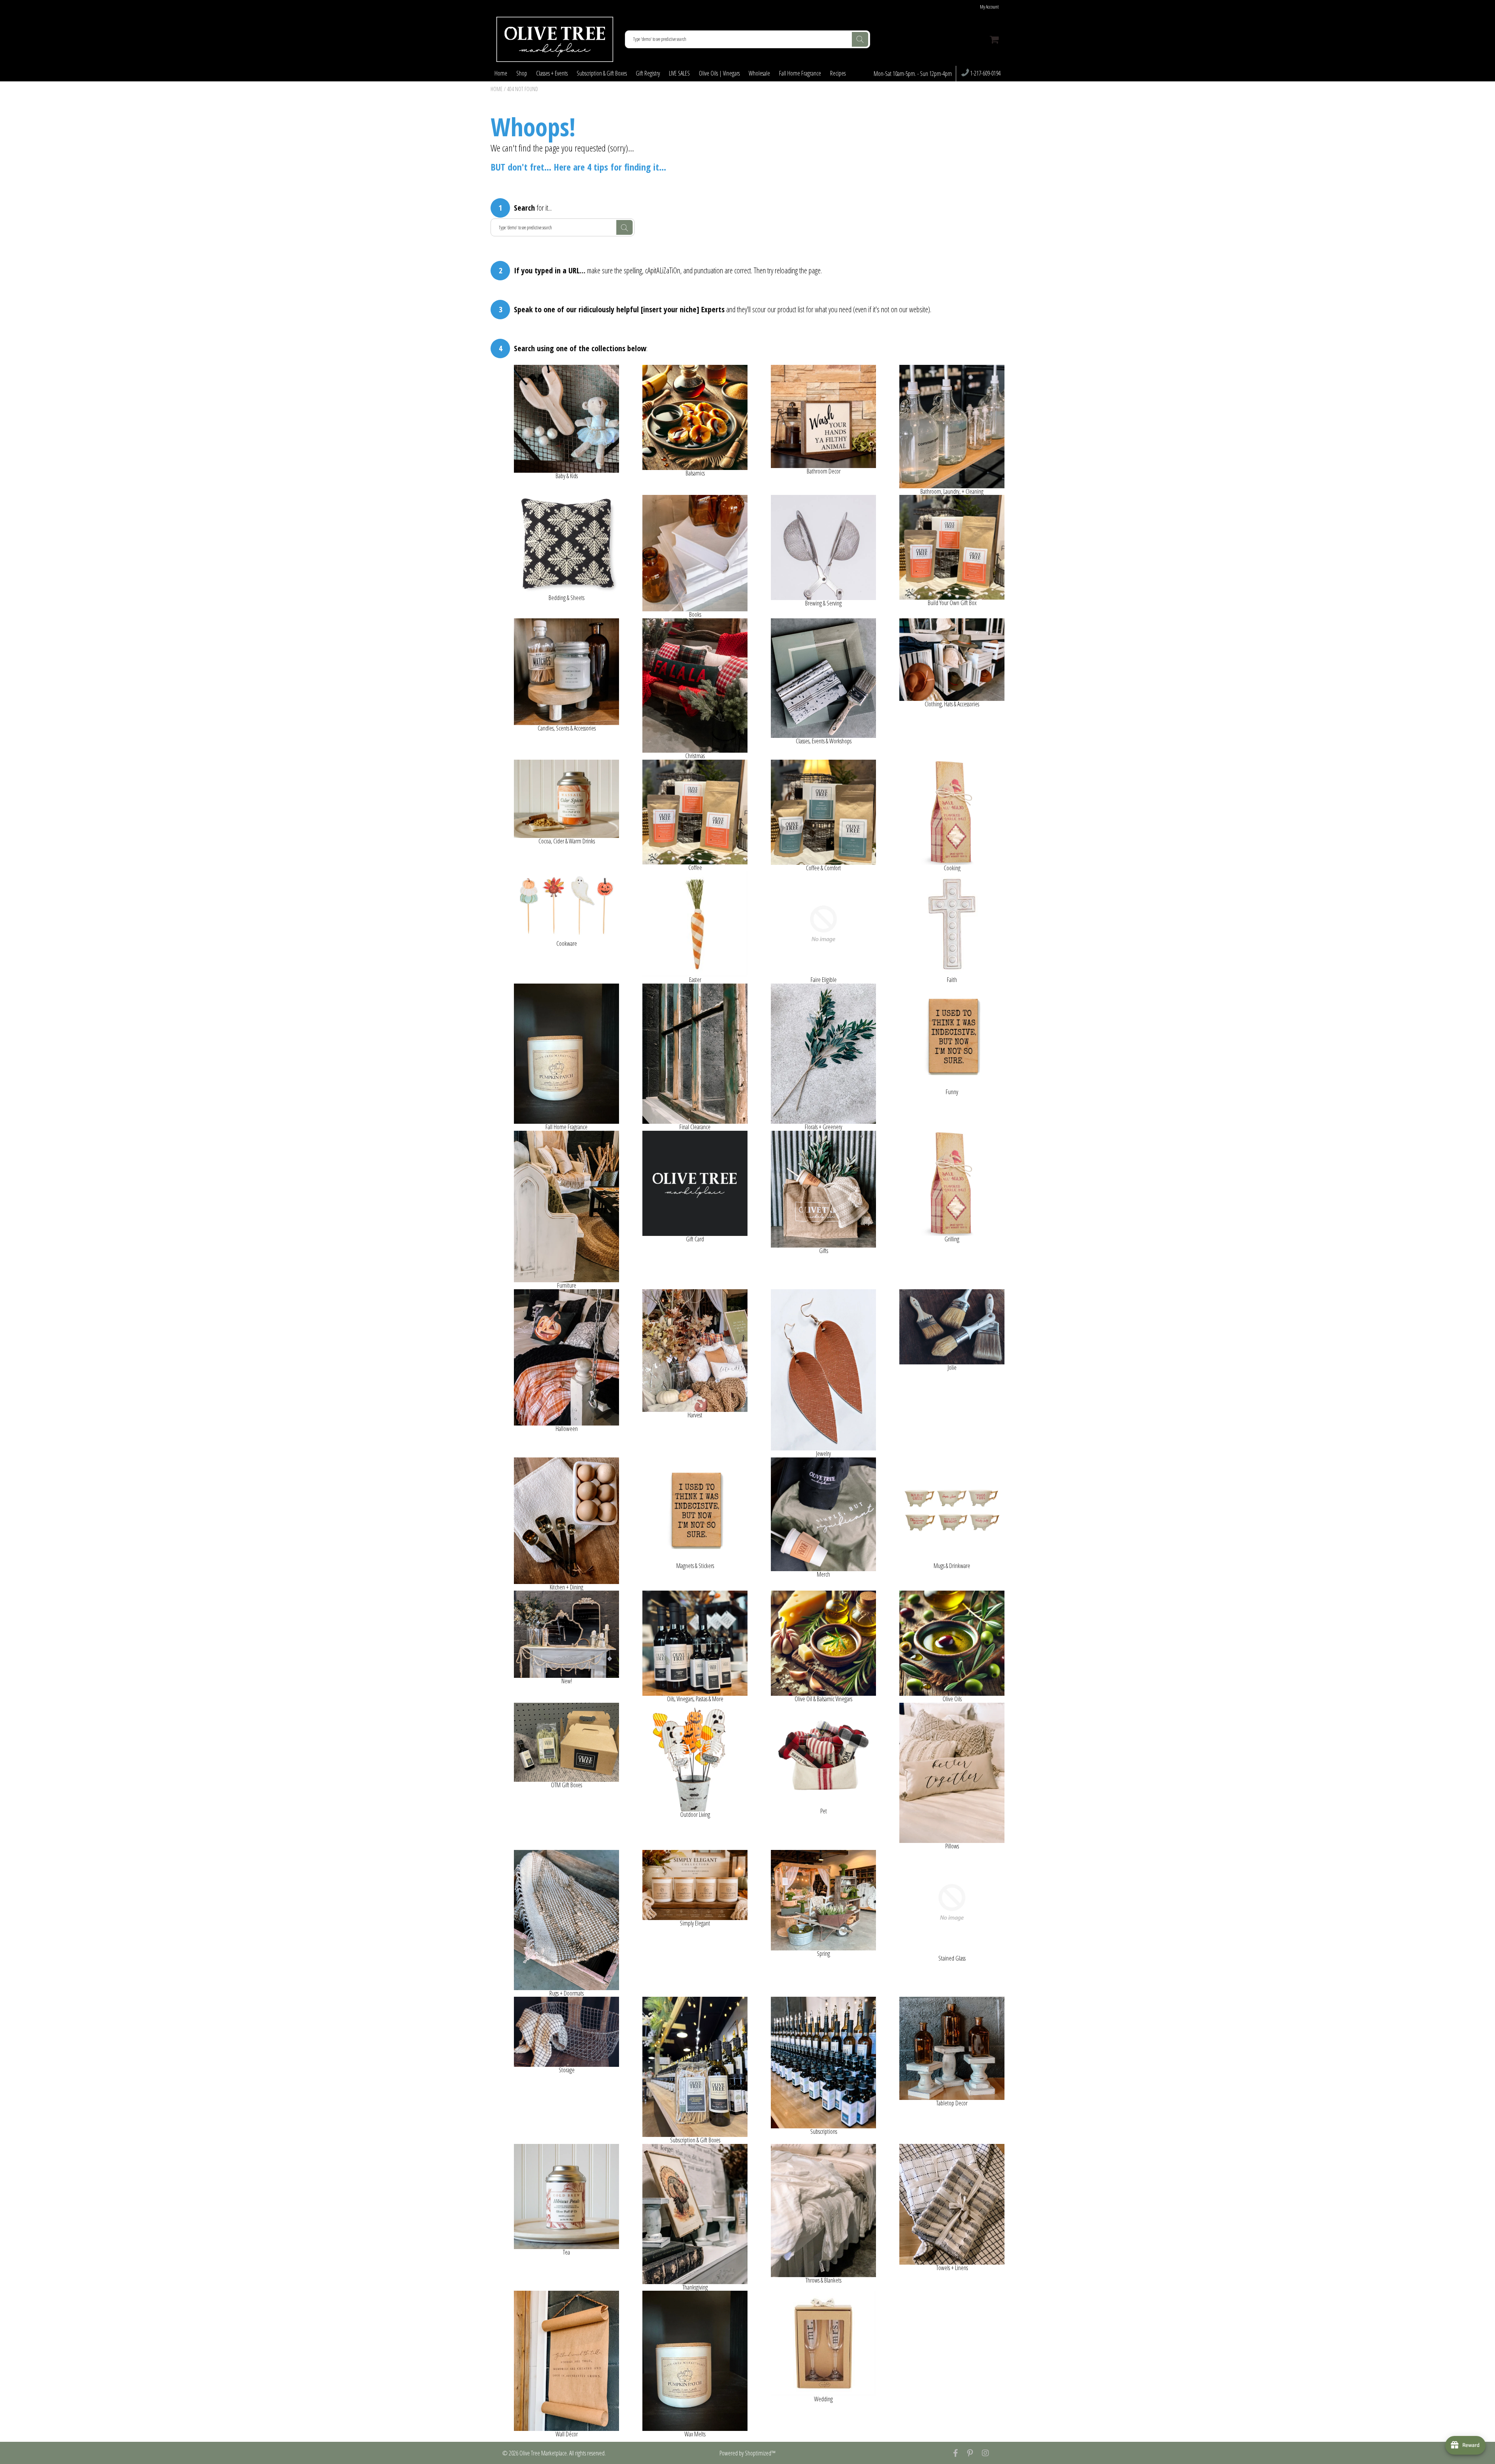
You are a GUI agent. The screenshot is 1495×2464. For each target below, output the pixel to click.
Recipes (838, 73)
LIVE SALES (679, 73)
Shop (522, 73)
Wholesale (759, 73)
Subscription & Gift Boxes (602, 73)
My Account (989, 7)
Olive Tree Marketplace (543, 2453)
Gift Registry (648, 73)
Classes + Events (552, 73)
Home (501, 73)
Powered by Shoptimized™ (747, 2453)
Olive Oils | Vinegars (719, 73)
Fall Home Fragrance (800, 73)
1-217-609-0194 (985, 74)
